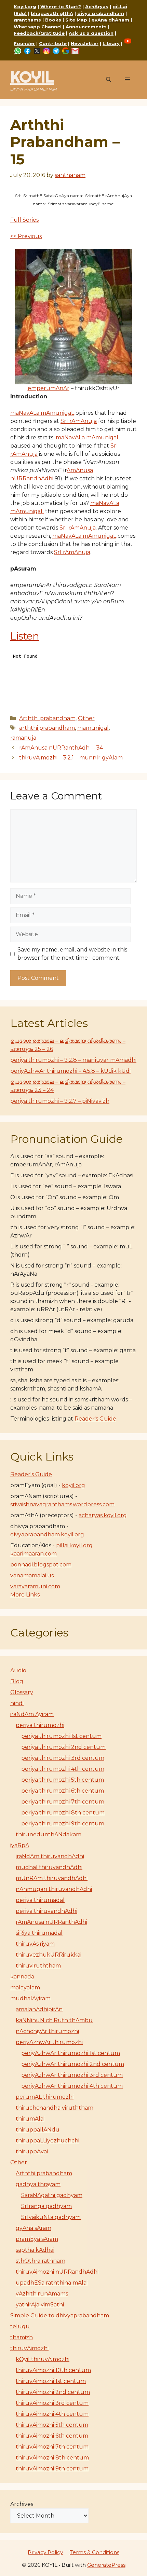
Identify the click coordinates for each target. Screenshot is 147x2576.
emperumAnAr (49, 388)
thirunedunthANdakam (49, 1834)
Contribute (53, 43)
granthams (27, 20)
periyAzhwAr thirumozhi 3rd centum (72, 2075)
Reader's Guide (95, 1419)
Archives (22, 2504)
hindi (17, 1703)
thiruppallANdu (38, 2130)
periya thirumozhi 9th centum (63, 1824)
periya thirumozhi (40, 1725)
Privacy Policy (45, 2552)
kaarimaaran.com (34, 1554)
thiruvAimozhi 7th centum (52, 2447)
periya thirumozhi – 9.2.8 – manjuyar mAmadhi (73, 1060)
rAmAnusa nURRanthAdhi (51, 1922)
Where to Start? (61, 6)
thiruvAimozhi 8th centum (52, 2458)
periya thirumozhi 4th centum (63, 1769)
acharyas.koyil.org (103, 1515)
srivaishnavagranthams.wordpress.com (62, 1504)
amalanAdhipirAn (39, 2009)
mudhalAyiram (30, 1998)
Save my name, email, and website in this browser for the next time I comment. (72, 954)
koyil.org (73, 1485)
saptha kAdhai (35, 2250)
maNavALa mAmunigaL (42, 413)
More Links (25, 1595)
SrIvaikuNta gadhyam (51, 2217)
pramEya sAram (37, 2239)
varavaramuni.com (35, 1586)
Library (111, 43)
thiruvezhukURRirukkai (49, 1955)
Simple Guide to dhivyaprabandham (60, 2315)
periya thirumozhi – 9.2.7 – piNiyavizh (60, 1101)
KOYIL (32, 77)
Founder (24, 43)
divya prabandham (101, 13)
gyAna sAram (34, 2228)
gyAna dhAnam (110, 20)
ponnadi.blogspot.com (41, 1565)
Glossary (22, 1692)
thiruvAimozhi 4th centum (52, 2414)
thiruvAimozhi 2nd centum (53, 2392)
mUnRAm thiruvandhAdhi (52, 1878)
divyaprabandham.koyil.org (47, 1534)
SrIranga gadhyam (46, 2206)
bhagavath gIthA (52, 13)
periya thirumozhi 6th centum (63, 1791)
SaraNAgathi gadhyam (52, 2195)
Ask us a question (91, 33)
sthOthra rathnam (41, 2261)
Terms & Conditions (95, 2552)
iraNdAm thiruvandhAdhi (50, 1856)
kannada (22, 1977)
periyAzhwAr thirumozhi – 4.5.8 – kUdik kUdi (70, 1071)
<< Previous (26, 236)
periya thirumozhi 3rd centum (63, 1758)
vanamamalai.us (32, 1575)
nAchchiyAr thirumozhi (47, 2031)
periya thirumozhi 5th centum (63, 1780)
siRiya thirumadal (39, 1933)
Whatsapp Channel (38, 27)
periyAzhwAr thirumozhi (49, 2042)
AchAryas (97, 6)
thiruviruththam (38, 1966)
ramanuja (23, 738)
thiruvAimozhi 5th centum (52, 2425)
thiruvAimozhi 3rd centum (52, 2403)
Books (53, 20)
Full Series (24, 220)
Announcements (86, 27)
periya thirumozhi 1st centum (61, 1736)
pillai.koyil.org (74, 1545)
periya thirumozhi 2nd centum (63, 1747)
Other (86, 718)
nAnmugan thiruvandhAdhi (54, 1889)
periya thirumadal (40, 1900)
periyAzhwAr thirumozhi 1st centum (71, 2053)
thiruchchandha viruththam (55, 2108)
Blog (17, 1681)
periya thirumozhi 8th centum (63, 1813)
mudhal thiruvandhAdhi (49, 1867)
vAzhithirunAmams (42, 2294)
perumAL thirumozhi (45, 2097)
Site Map (76, 20)
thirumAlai (30, 2119)
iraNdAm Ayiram (32, 1714)
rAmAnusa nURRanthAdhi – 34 (61, 748)
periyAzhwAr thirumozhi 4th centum (72, 2086)
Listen (25, 636)
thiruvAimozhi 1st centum (51, 2381)
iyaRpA (20, 1845)
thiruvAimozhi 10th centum (53, 2370)
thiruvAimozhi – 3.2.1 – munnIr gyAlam (71, 758)
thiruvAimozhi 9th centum (52, 2469)
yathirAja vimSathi (40, 2305)
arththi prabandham (47, 728)
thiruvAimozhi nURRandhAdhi (57, 2272)
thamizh (22, 2337)
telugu (20, 2326)
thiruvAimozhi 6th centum (52, 2436)
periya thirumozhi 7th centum (63, 1802)
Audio (18, 1670)
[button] (109, 80)
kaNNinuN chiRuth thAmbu (54, 2020)
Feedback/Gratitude (39, 33)
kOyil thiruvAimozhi (43, 2359)
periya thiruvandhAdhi (46, 1911)
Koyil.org (25, 6)
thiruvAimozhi (29, 2348)
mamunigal (93, 728)
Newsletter (85, 43)
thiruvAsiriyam (35, 1944)
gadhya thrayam (38, 2184)
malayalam (25, 1988)
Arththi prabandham (47, 718)
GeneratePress (106, 2565)
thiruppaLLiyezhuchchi (48, 2141)
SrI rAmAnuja (79, 421)
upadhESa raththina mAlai (52, 2283)
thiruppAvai (32, 2152)
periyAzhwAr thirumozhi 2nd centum (73, 2064)
